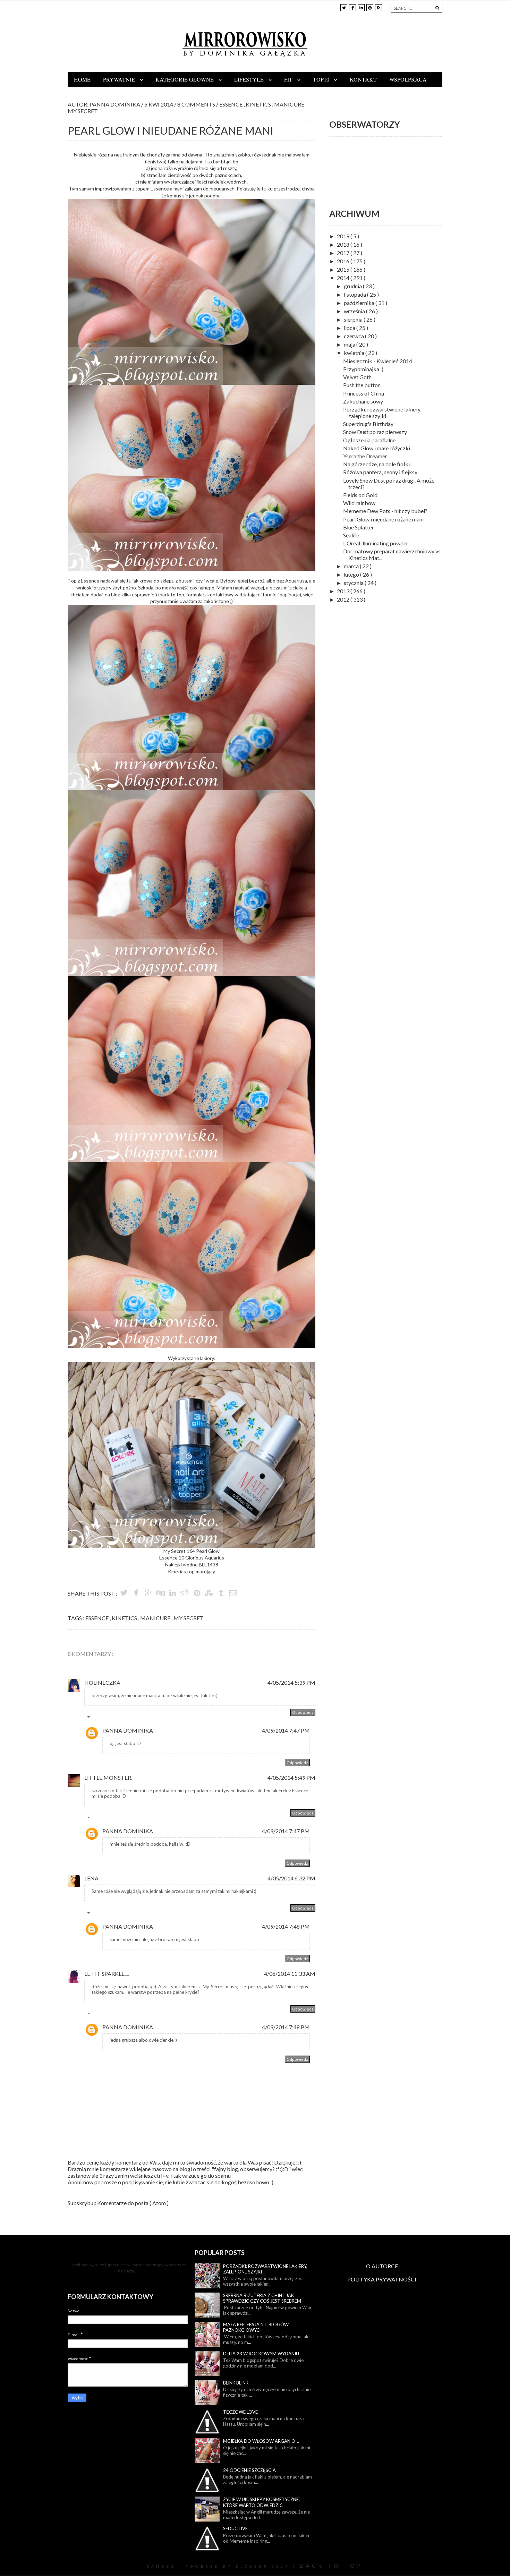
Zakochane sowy (363, 401)
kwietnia (355, 353)
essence (231, 104)
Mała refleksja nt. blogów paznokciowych (256, 2327)
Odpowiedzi (104, 1718)
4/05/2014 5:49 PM (291, 1778)
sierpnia (354, 319)
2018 (344, 244)
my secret (83, 111)
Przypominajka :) (363, 369)
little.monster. (108, 1778)
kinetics (259, 104)
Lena (91, 1878)
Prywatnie (120, 79)
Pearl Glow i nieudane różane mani (383, 519)
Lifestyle (250, 79)
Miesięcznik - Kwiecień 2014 (378, 361)
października (360, 303)
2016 (344, 261)
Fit (289, 79)
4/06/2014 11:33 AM (290, 1974)
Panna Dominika (128, 1730)
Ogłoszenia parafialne (369, 440)
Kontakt (363, 79)
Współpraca (408, 79)
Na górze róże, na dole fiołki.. (377, 464)
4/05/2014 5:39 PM (291, 1682)
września (355, 311)
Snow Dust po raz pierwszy (375, 432)
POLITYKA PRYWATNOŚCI (382, 2279)
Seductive (235, 2528)
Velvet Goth (357, 377)
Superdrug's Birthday (368, 424)
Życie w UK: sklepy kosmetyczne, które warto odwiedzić (261, 2502)
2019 (344, 236)
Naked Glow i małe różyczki (377, 448)
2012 (344, 599)
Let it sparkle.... (107, 1974)
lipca (350, 328)
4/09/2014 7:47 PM (286, 1730)
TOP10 (322, 79)
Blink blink (236, 2383)
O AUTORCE (382, 2266)
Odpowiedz (303, 1712)
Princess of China (364, 393)
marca (352, 566)
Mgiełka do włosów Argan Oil (261, 2441)
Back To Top (331, 2565)
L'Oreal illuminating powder (376, 543)
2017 (344, 253)
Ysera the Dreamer (365, 456)
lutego (352, 574)
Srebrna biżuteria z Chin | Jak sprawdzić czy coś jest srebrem (262, 2298)
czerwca (354, 336)
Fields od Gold (360, 495)
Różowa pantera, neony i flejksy (380, 472)
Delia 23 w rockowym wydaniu (261, 2354)
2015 (344, 269)
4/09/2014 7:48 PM (286, 1926)
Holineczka (102, 1682)
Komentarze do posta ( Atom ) (133, 2203)
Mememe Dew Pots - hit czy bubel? (385, 511)
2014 (344, 278)
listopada (355, 294)
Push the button (362, 385)
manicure (290, 104)
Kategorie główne (185, 79)
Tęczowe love (240, 2412)
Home (82, 79)
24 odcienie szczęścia (249, 2470)
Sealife (351, 535)
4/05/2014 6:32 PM (291, 1878)
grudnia (353, 286)
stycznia (354, 583)
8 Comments (197, 104)
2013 (344, 591)
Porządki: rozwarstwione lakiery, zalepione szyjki (382, 413)
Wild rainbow (359, 503)
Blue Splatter (359, 527)
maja (350, 344)
